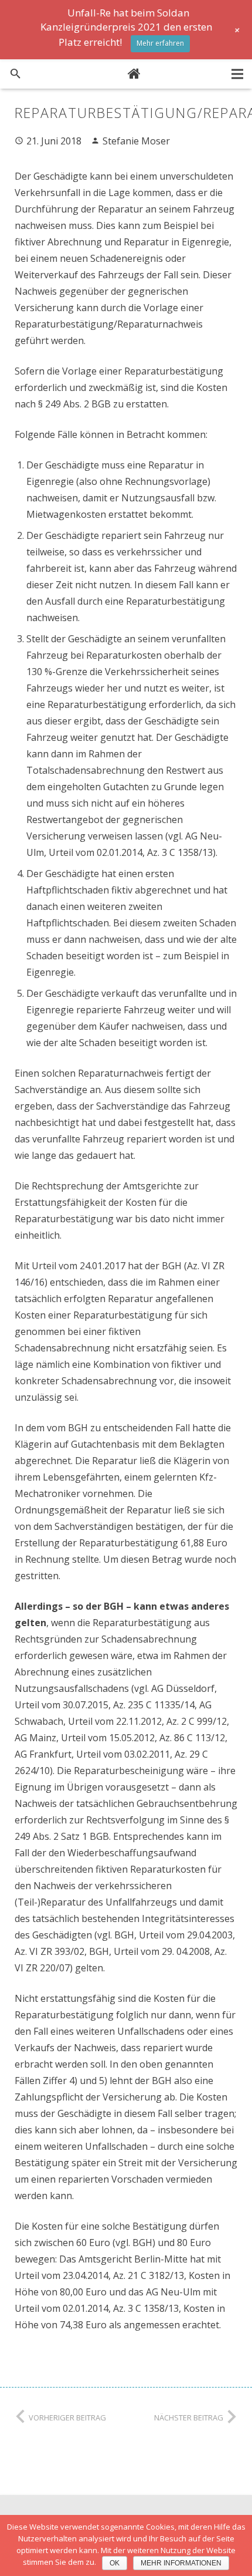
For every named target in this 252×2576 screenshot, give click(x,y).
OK (115, 2563)
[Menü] (237, 74)
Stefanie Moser (136, 141)
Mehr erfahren (160, 43)
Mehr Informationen (181, 2563)
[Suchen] (16, 74)
